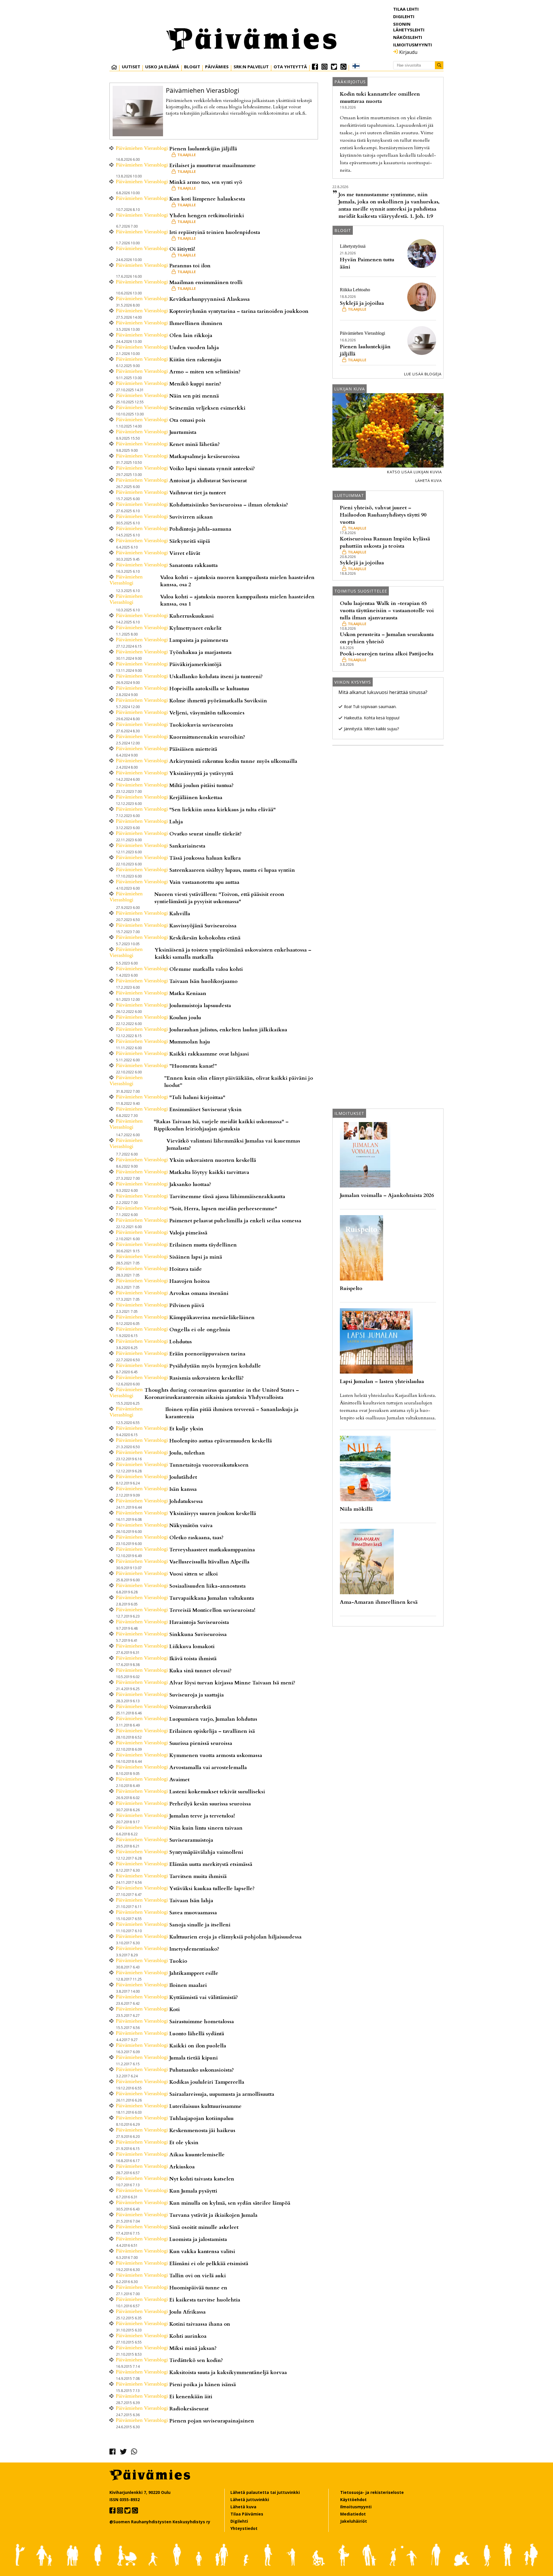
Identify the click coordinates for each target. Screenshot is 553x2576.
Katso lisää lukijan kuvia (414, 472)
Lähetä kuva (429, 481)
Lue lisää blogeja (423, 374)
